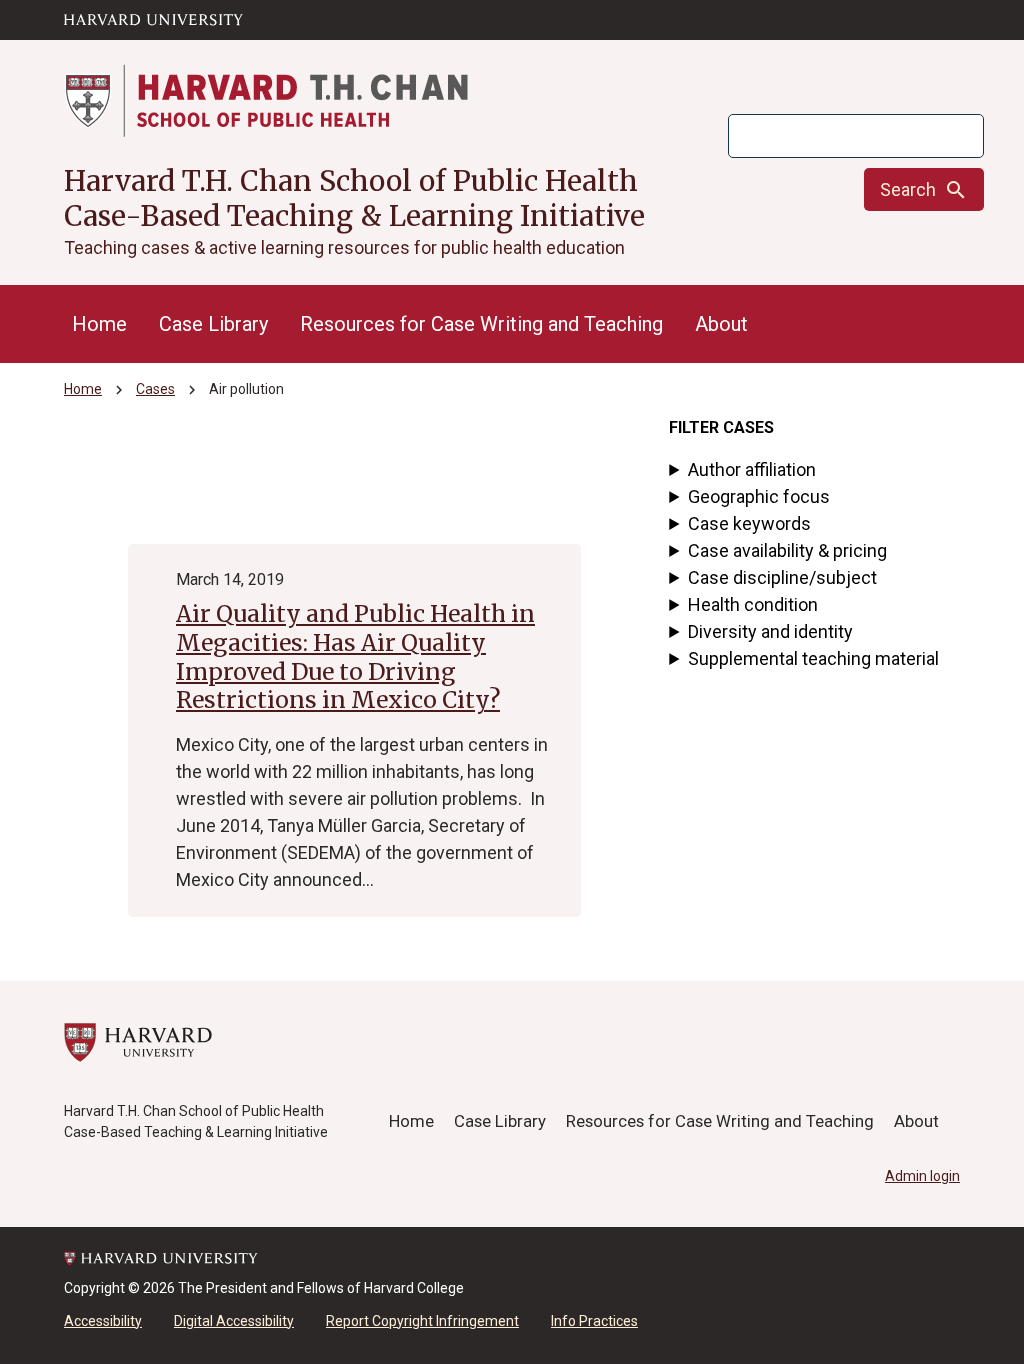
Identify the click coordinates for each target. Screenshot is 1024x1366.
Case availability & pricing (787, 550)
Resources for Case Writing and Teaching (481, 324)
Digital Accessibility (234, 1321)
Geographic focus (759, 496)
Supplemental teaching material (813, 658)
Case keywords (749, 523)
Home (99, 324)
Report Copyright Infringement (422, 1321)
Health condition (753, 604)
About (721, 324)
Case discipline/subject (782, 577)
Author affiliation (752, 469)
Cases (155, 389)
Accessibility (103, 1321)
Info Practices (594, 1321)
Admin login (922, 1176)
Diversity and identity (770, 631)
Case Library (213, 324)
